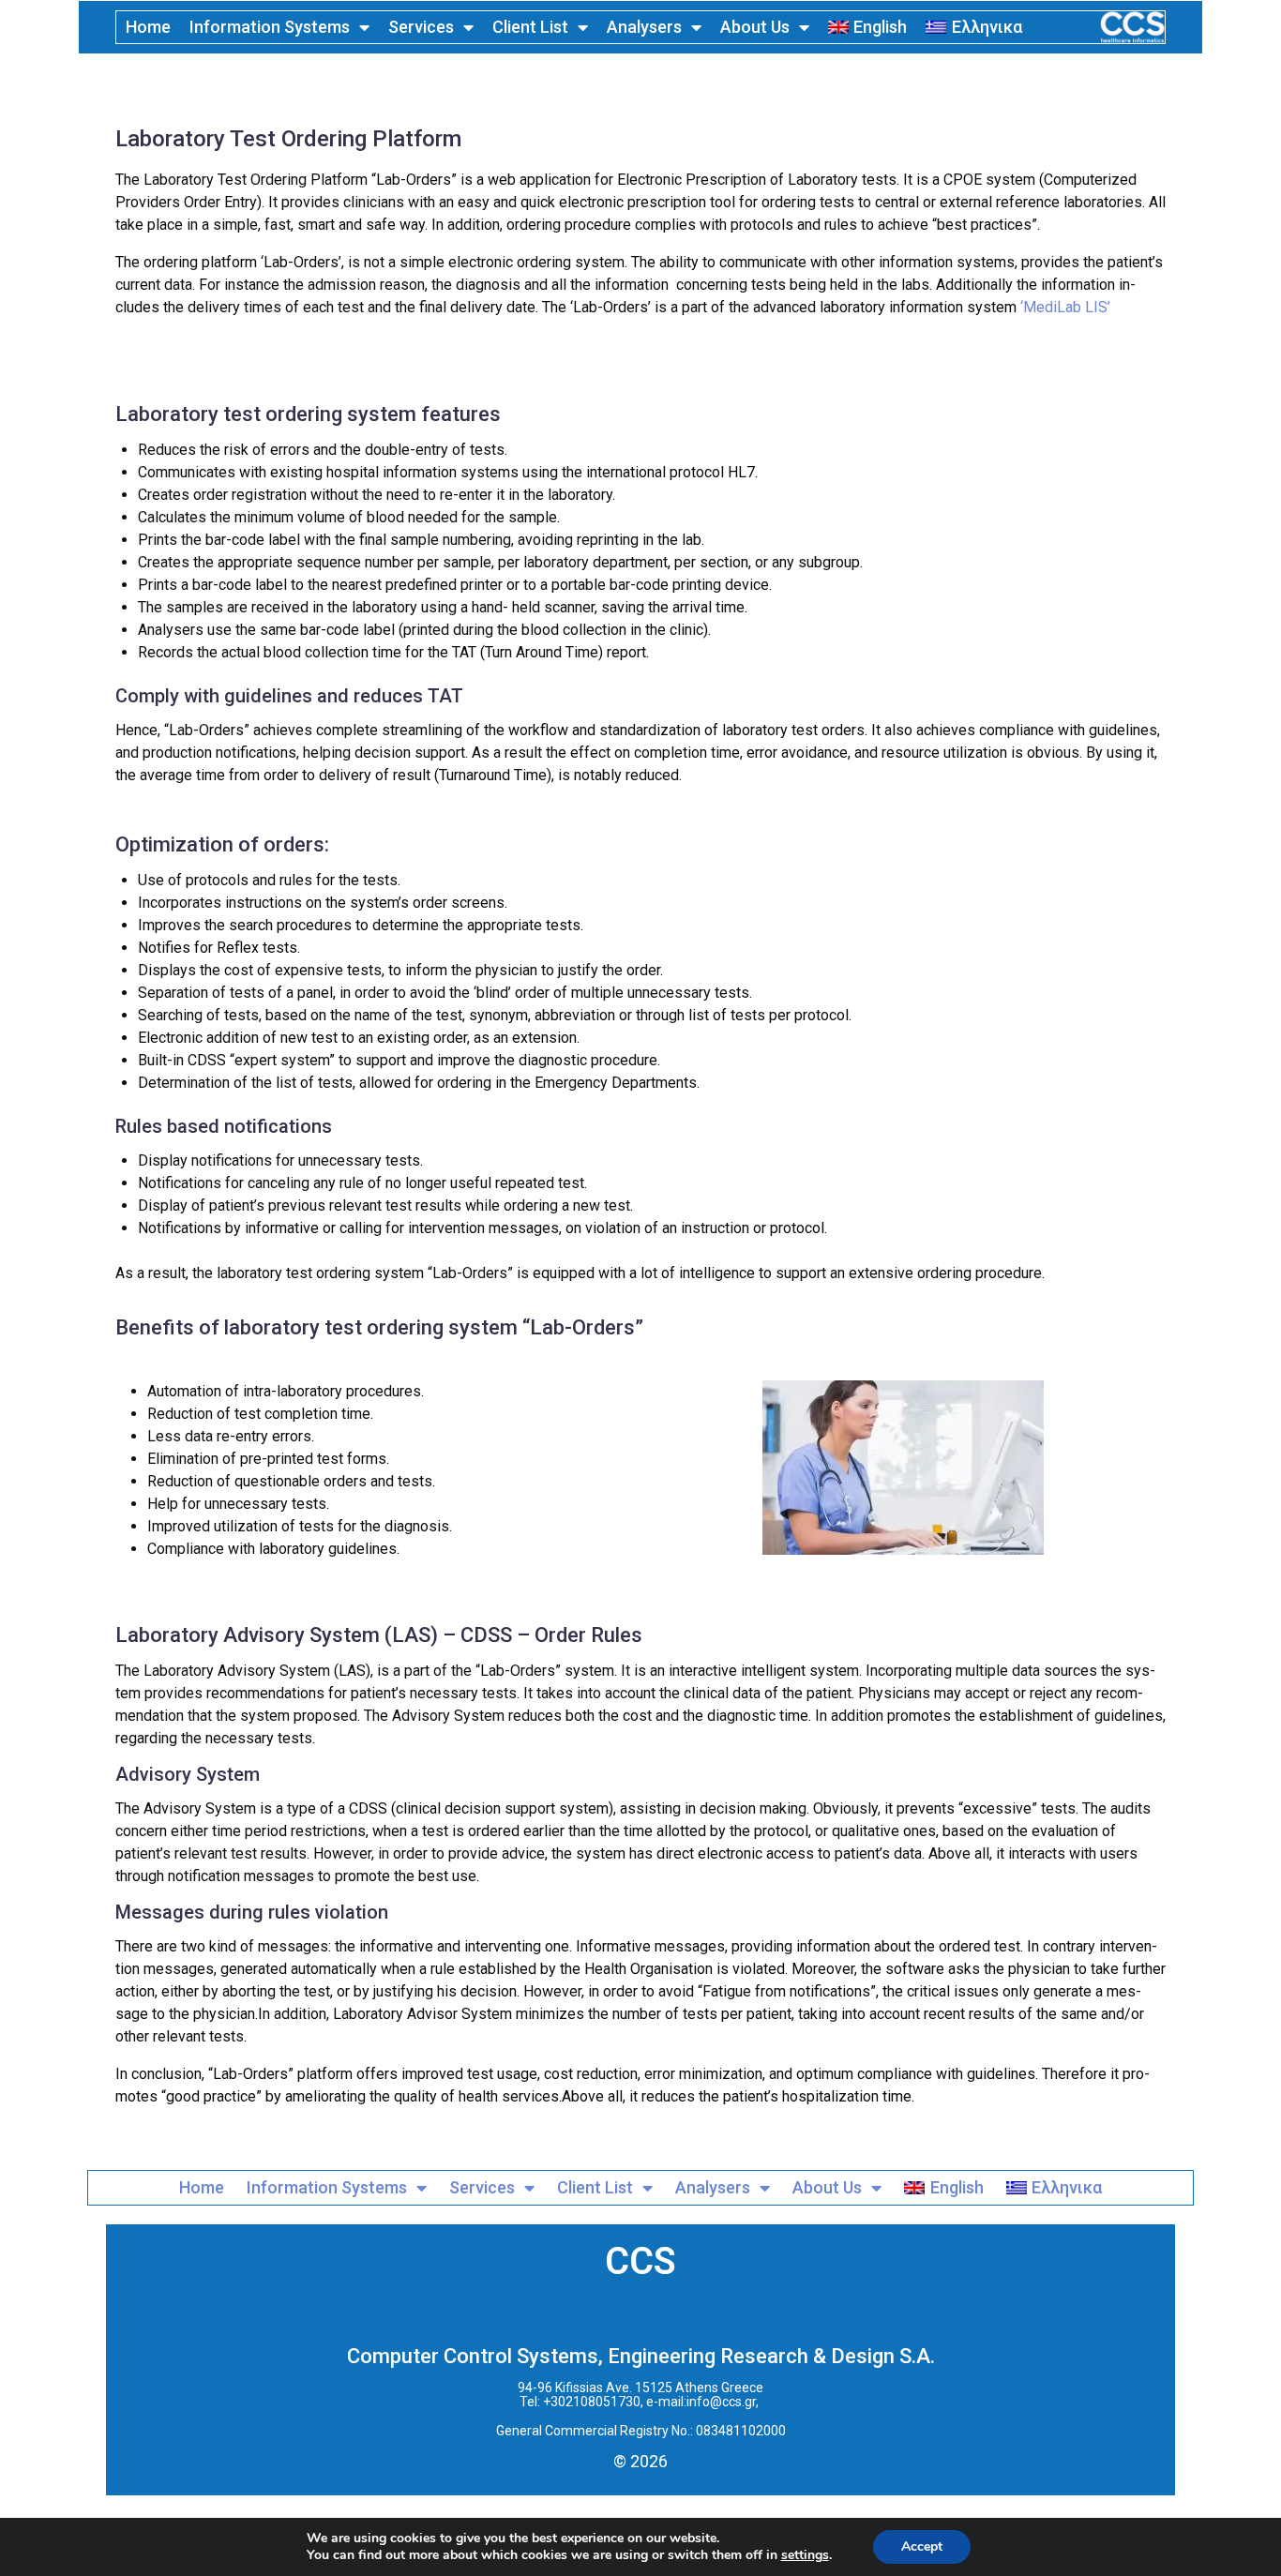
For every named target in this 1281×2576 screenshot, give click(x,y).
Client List (530, 27)
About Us (755, 27)
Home (148, 27)
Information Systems (270, 27)
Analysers (644, 27)
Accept (922, 2546)
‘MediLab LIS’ (1065, 307)
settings (805, 2555)
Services (421, 27)
